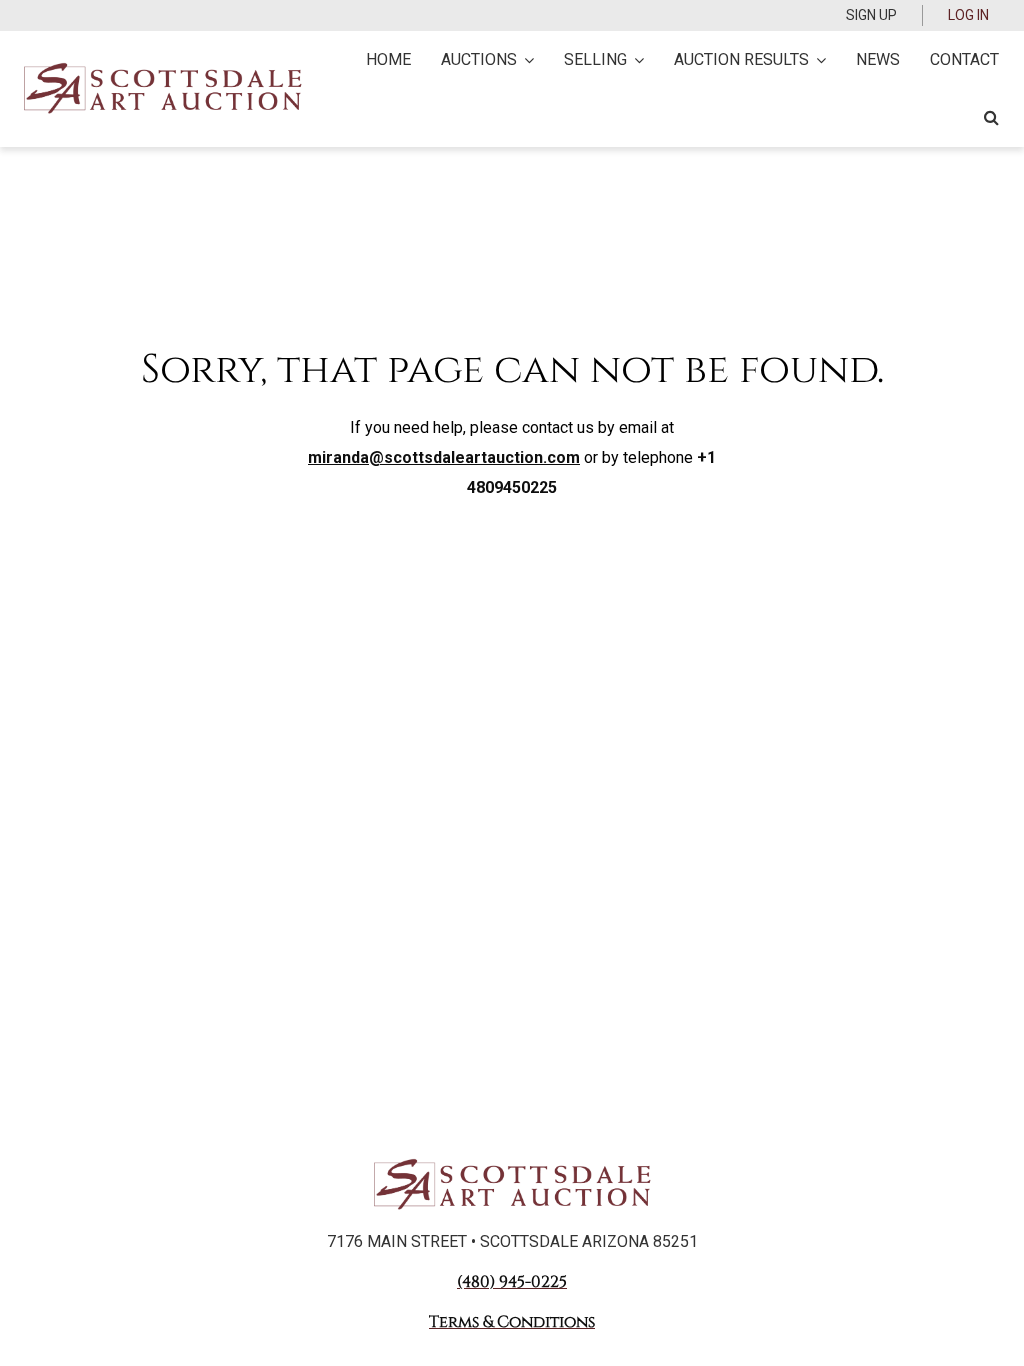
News (878, 59)
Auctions (479, 59)
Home (388, 59)
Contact (964, 59)
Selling (595, 59)
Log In (968, 15)
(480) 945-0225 (512, 1282)
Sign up (871, 15)
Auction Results (741, 59)
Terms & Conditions (512, 1322)
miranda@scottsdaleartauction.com (444, 457)
